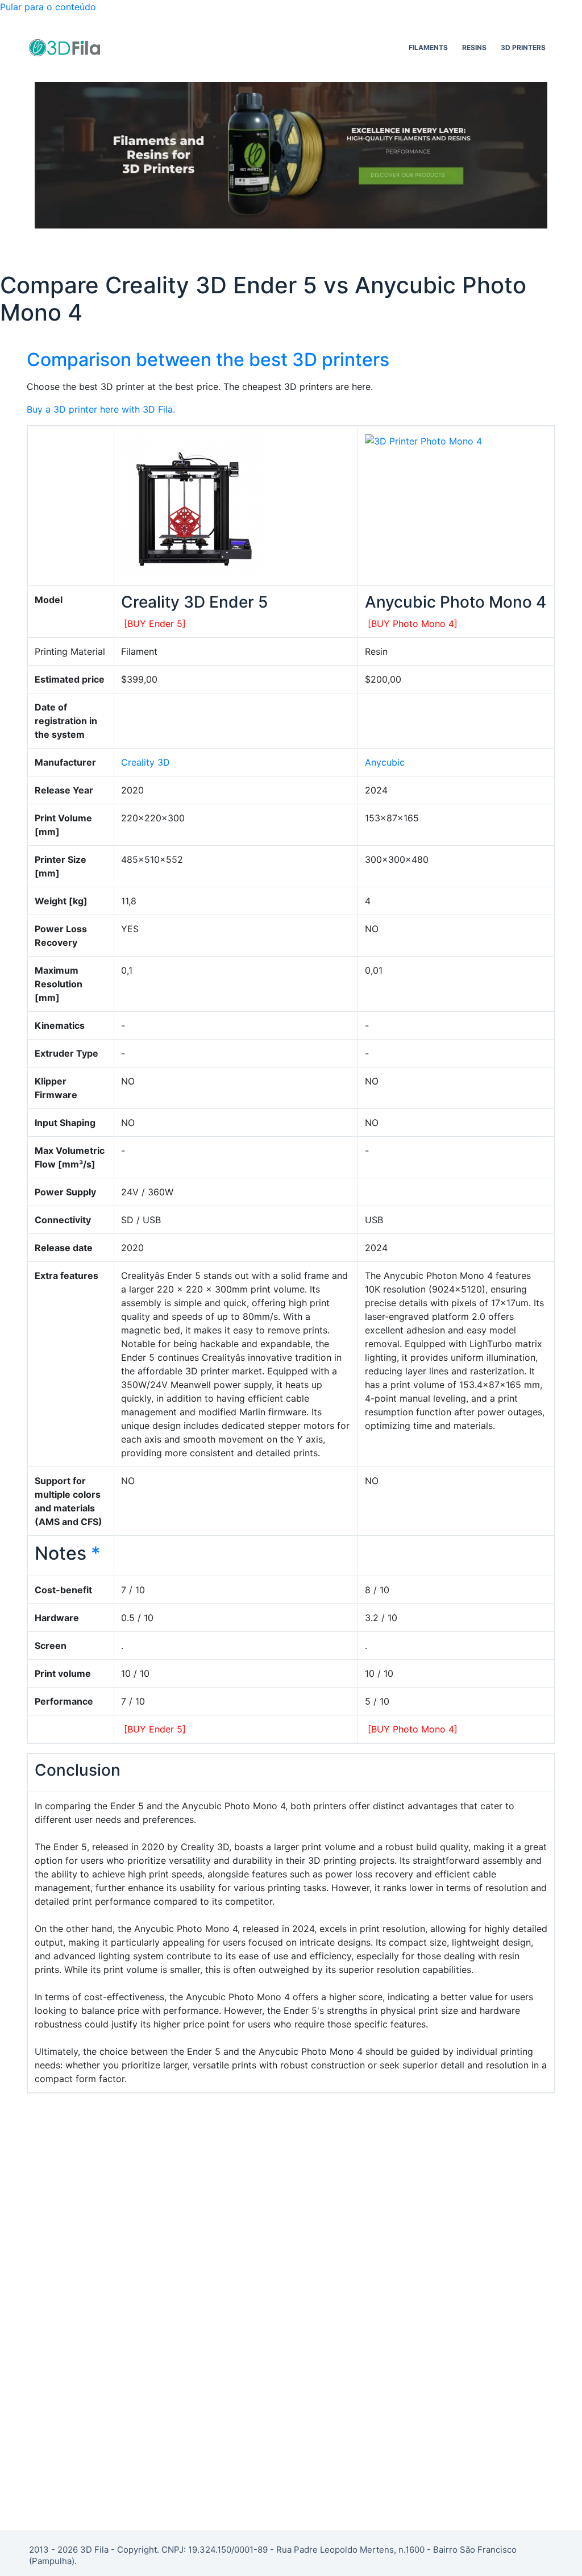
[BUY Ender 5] (155, 624)
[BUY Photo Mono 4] (413, 624)
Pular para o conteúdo (48, 7)
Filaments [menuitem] (428, 47)
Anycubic (385, 762)
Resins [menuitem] (474, 47)
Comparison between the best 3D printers (208, 360)
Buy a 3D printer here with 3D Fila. (101, 409)
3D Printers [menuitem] (523, 47)
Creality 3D (145, 762)
